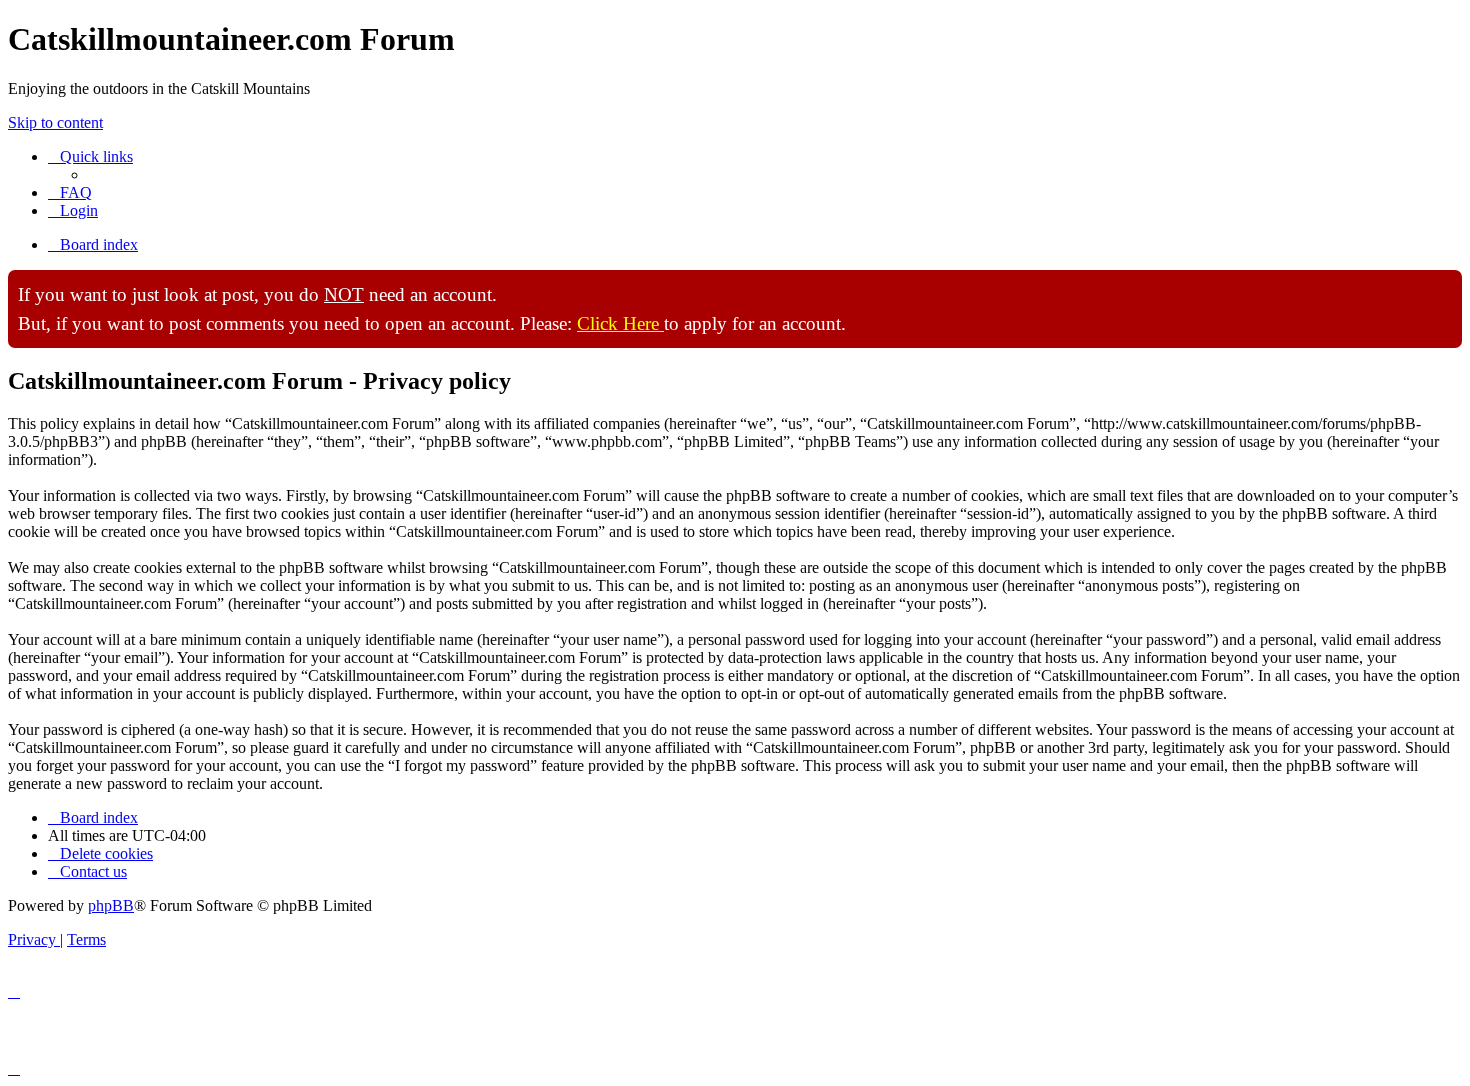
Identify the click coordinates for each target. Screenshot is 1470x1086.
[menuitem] (70, 192)
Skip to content (55, 122)
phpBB (111, 905)
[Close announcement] (1446, 286)
